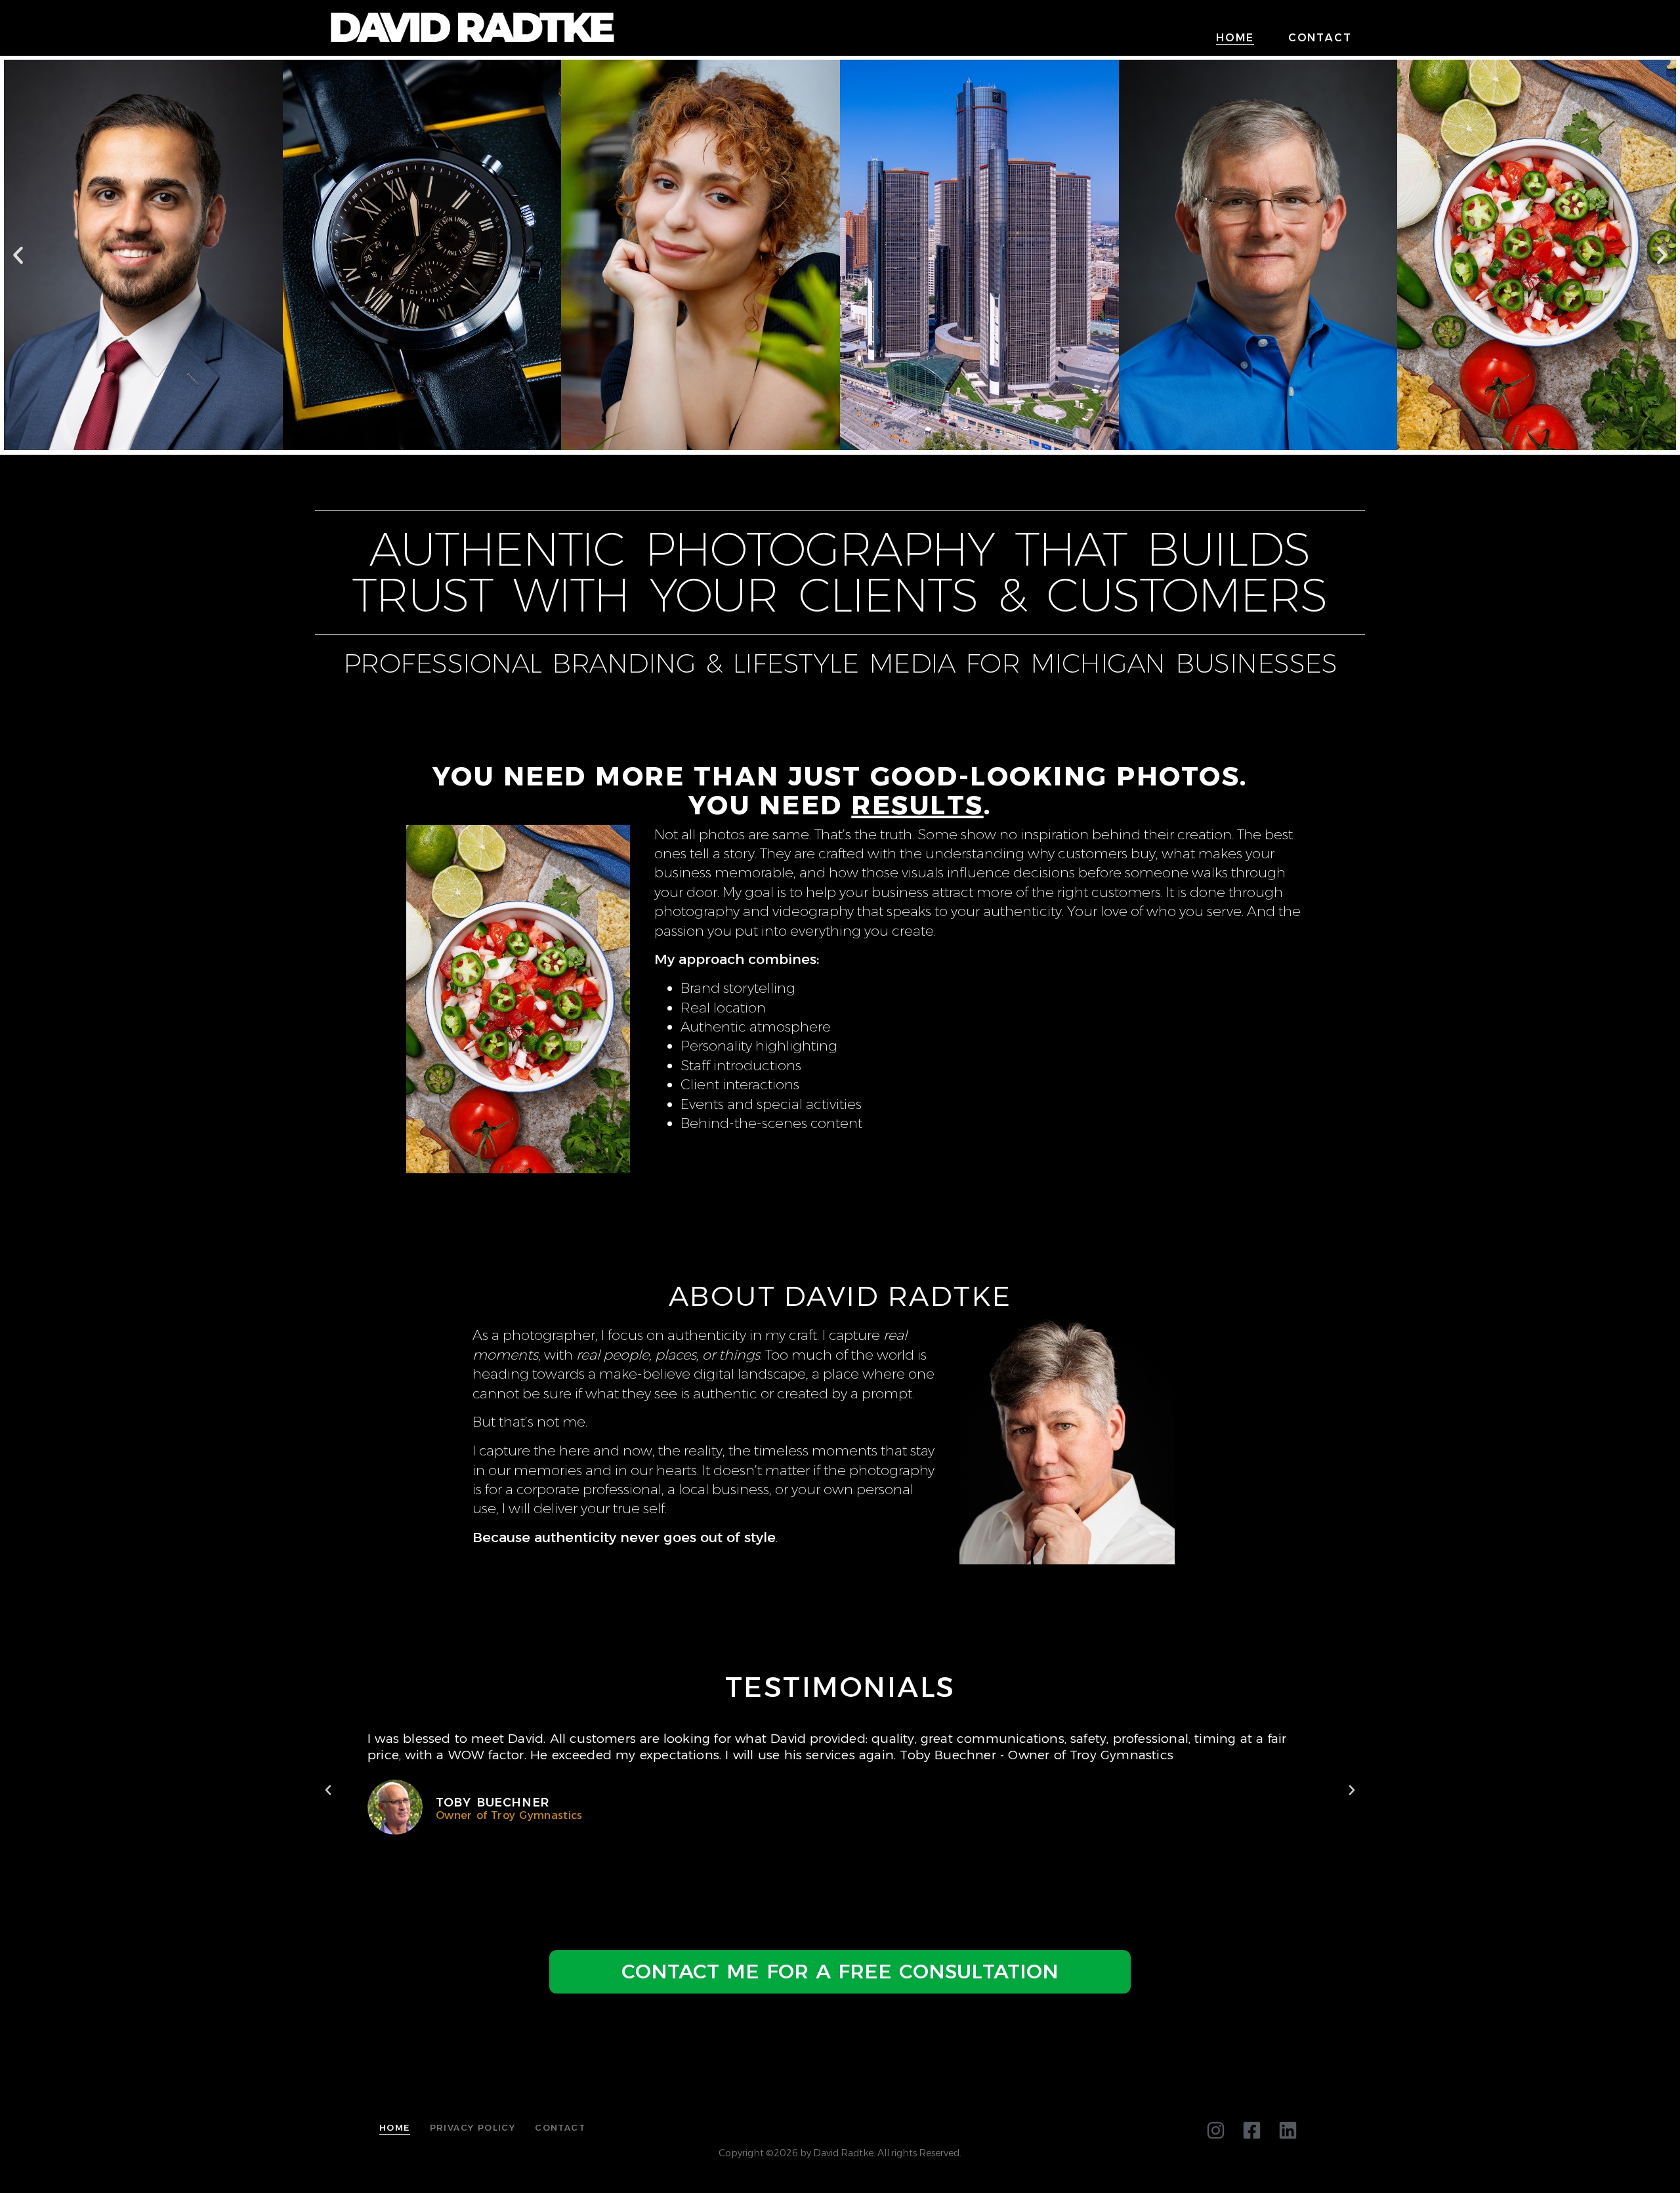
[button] (18, 255)
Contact (1320, 38)
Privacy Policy (473, 2127)
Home (1235, 38)
